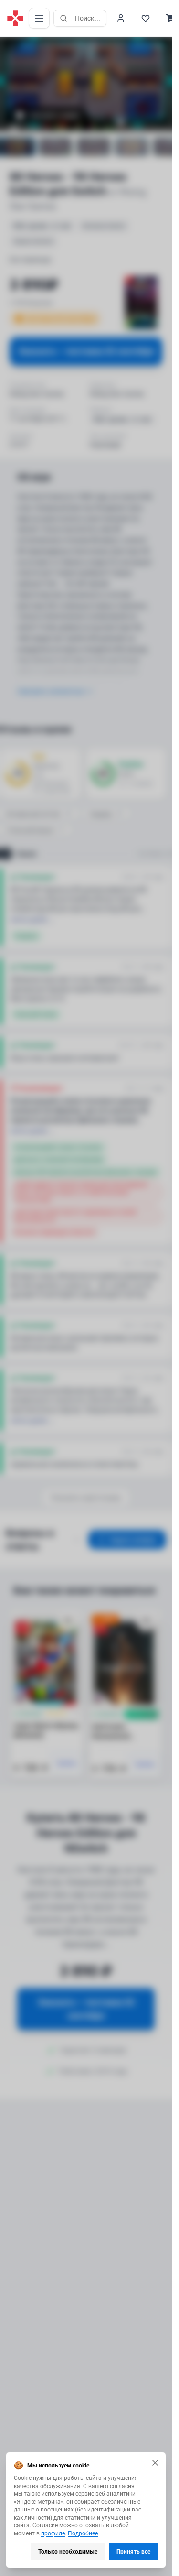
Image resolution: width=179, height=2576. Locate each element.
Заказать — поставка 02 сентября (86, 351)
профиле (53, 2533)
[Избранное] (146, 18)
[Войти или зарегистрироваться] (121, 18)
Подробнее (83, 2533)
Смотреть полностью (51, 691)
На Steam (151, 854)
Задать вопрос (133, 1540)
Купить (67, 1763)
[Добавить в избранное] (68, 1621)
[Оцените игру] (12, 45)
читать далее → (32, 920)
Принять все (133, 2552)
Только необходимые (68, 2552)
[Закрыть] (155, 2463)
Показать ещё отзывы (86, 1498)
